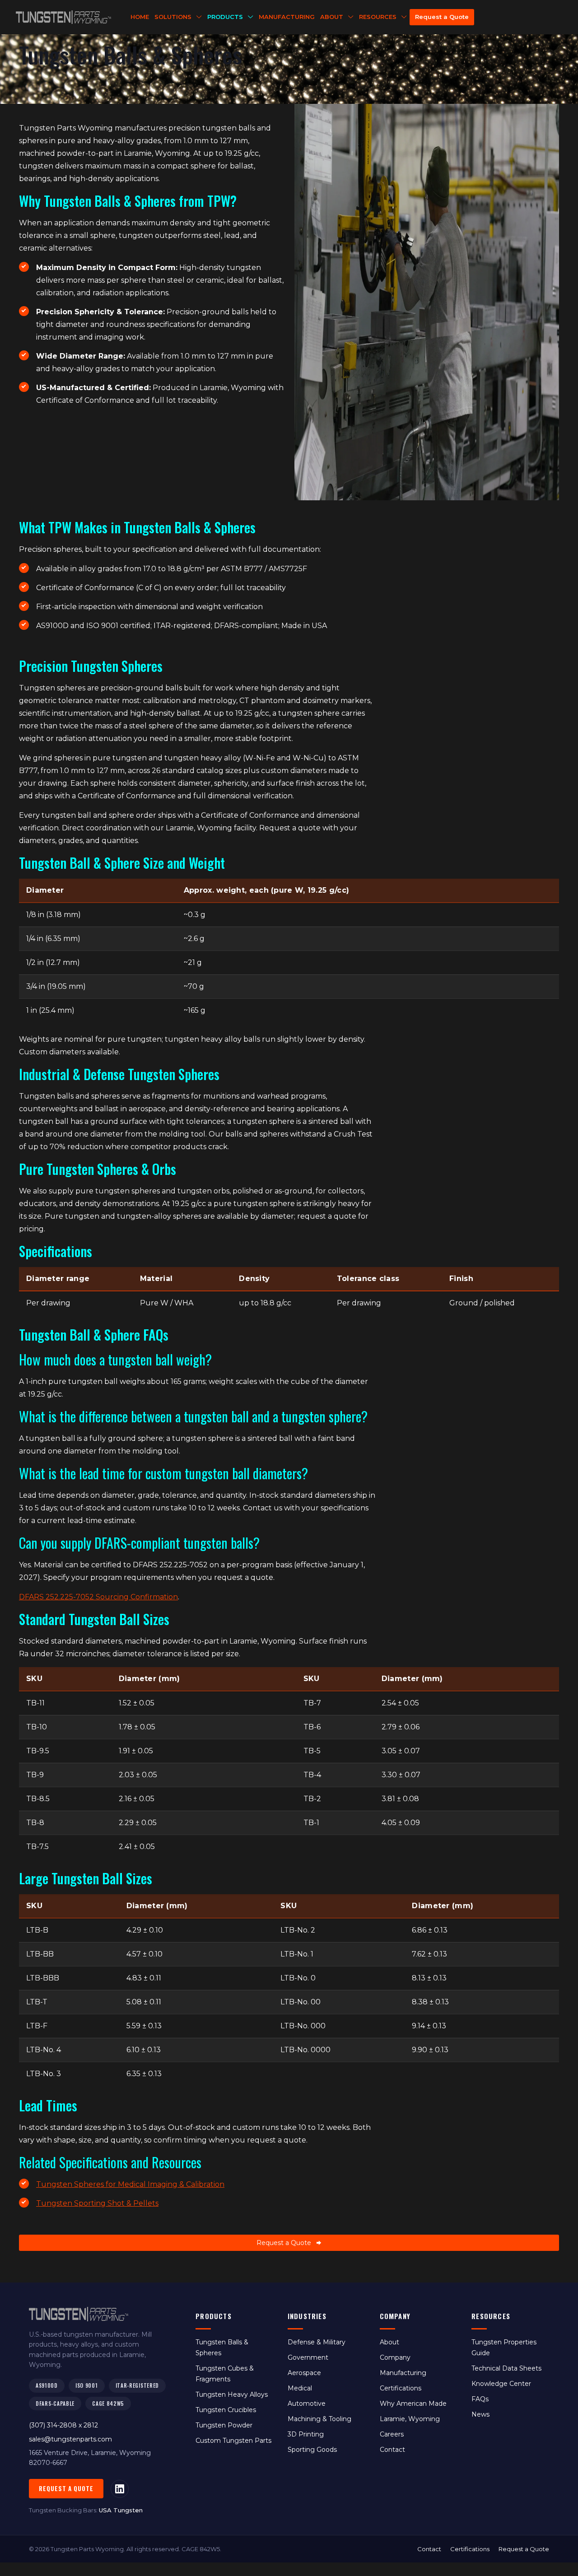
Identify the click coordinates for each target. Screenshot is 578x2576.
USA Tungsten (121, 2510)
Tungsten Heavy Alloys (232, 2394)
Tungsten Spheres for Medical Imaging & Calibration (130, 2184)
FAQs (480, 2399)
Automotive (307, 2404)
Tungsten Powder (224, 2425)
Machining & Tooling (319, 2419)
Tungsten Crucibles (226, 2410)
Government (308, 2357)
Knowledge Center (501, 2384)
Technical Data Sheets (506, 2368)
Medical (300, 2388)
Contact (392, 2450)
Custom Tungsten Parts (233, 2441)
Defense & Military (317, 2342)
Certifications (401, 2388)
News (480, 2414)
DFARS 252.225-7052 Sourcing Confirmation (98, 1597)
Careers (392, 2434)
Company (395, 2357)
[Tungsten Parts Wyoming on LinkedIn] (120, 2489)
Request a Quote (66, 2488)
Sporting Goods (312, 2450)
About (389, 2342)
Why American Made (413, 2404)
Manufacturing (403, 2373)
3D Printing (306, 2434)
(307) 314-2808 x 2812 (63, 2425)
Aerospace (304, 2373)
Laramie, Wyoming (410, 2419)
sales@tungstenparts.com (70, 2439)
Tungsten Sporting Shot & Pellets (97, 2203)
